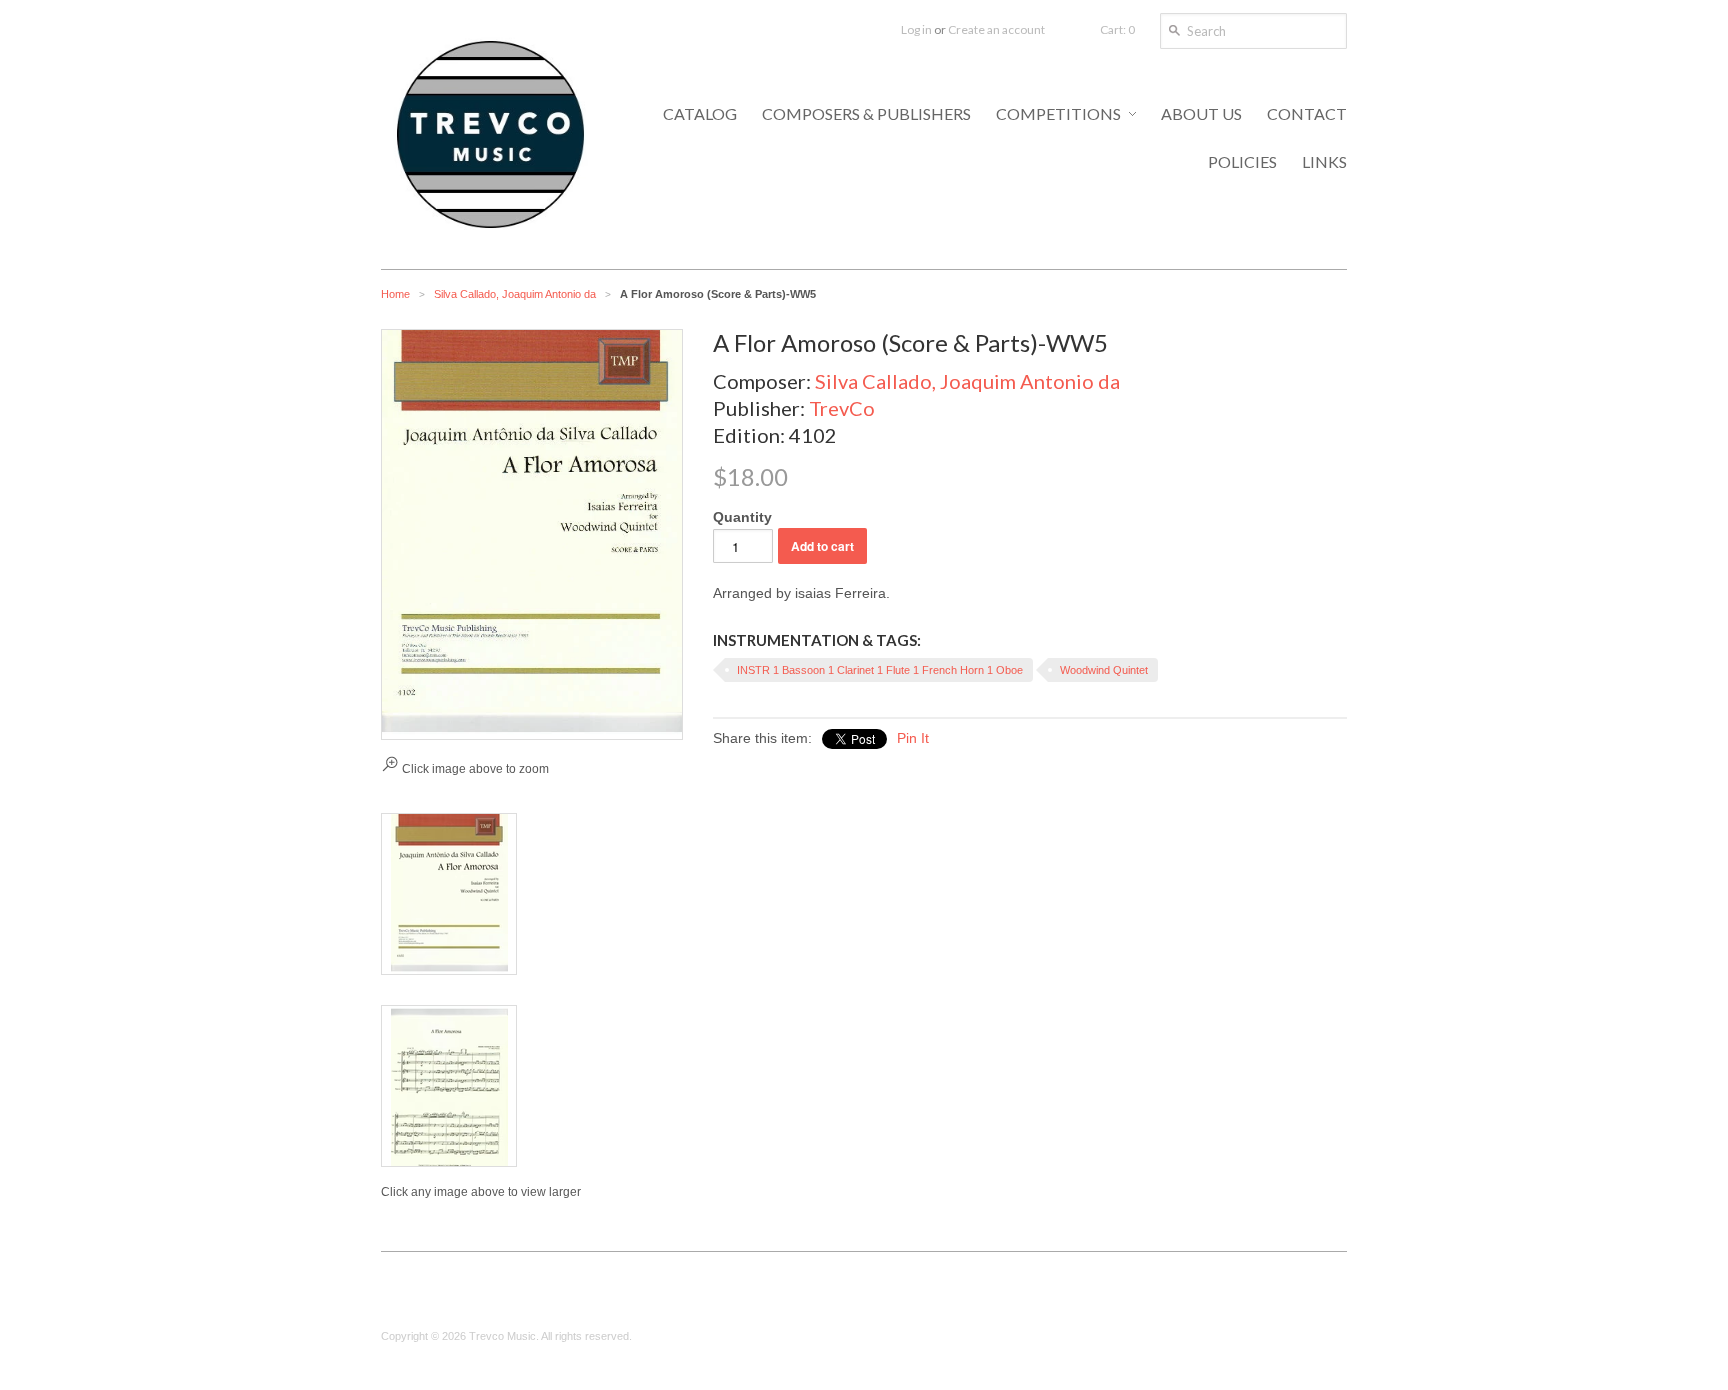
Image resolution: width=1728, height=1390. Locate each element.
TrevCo (842, 408)
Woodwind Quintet (1104, 670)
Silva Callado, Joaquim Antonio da (515, 294)
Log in (916, 29)
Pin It (913, 738)
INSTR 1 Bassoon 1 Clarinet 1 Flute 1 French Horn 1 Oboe (880, 670)
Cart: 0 (1117, 29)
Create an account (996, 29)
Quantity (742, 517)
